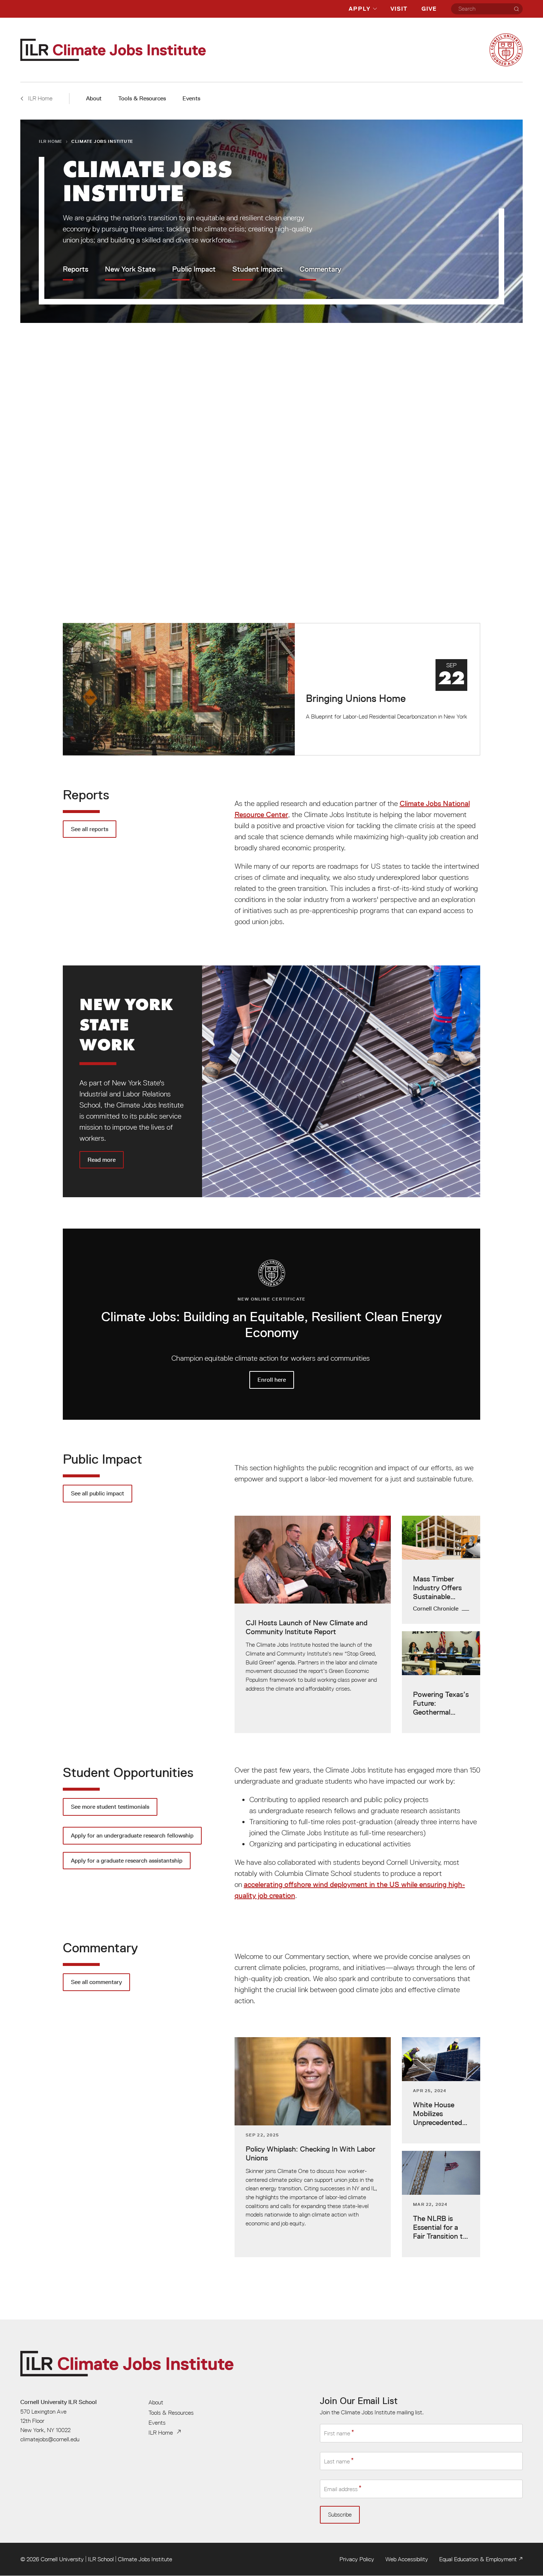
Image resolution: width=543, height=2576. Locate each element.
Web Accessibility (407, 2559)
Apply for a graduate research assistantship (127, 1861)
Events (191, 98)
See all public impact (98, 1493)
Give (429, 9)
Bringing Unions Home (271, 689)
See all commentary (96, 1982)
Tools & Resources (142, 98)
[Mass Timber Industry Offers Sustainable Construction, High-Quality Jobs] (441, 1570)
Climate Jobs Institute (145, 2559)
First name (337, 2434)
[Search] (516, 9)
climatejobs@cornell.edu (50, 2439)
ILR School (101, 2559)
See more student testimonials (110, 1807)
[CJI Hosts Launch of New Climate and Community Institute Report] (313, 1624)
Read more (271, 1081)
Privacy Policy (357, 2559)
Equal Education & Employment (478, 2559)
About (94, 98)
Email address (341, 2489)
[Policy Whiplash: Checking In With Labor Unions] (313, 2147)
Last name (337, 2461)
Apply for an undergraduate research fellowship (132, 1835)
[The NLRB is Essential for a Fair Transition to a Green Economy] (441, 2204)
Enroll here (271, 1324)
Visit (399, 9)
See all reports (90, 829)
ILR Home (51, 141)
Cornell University (62, 2559)
